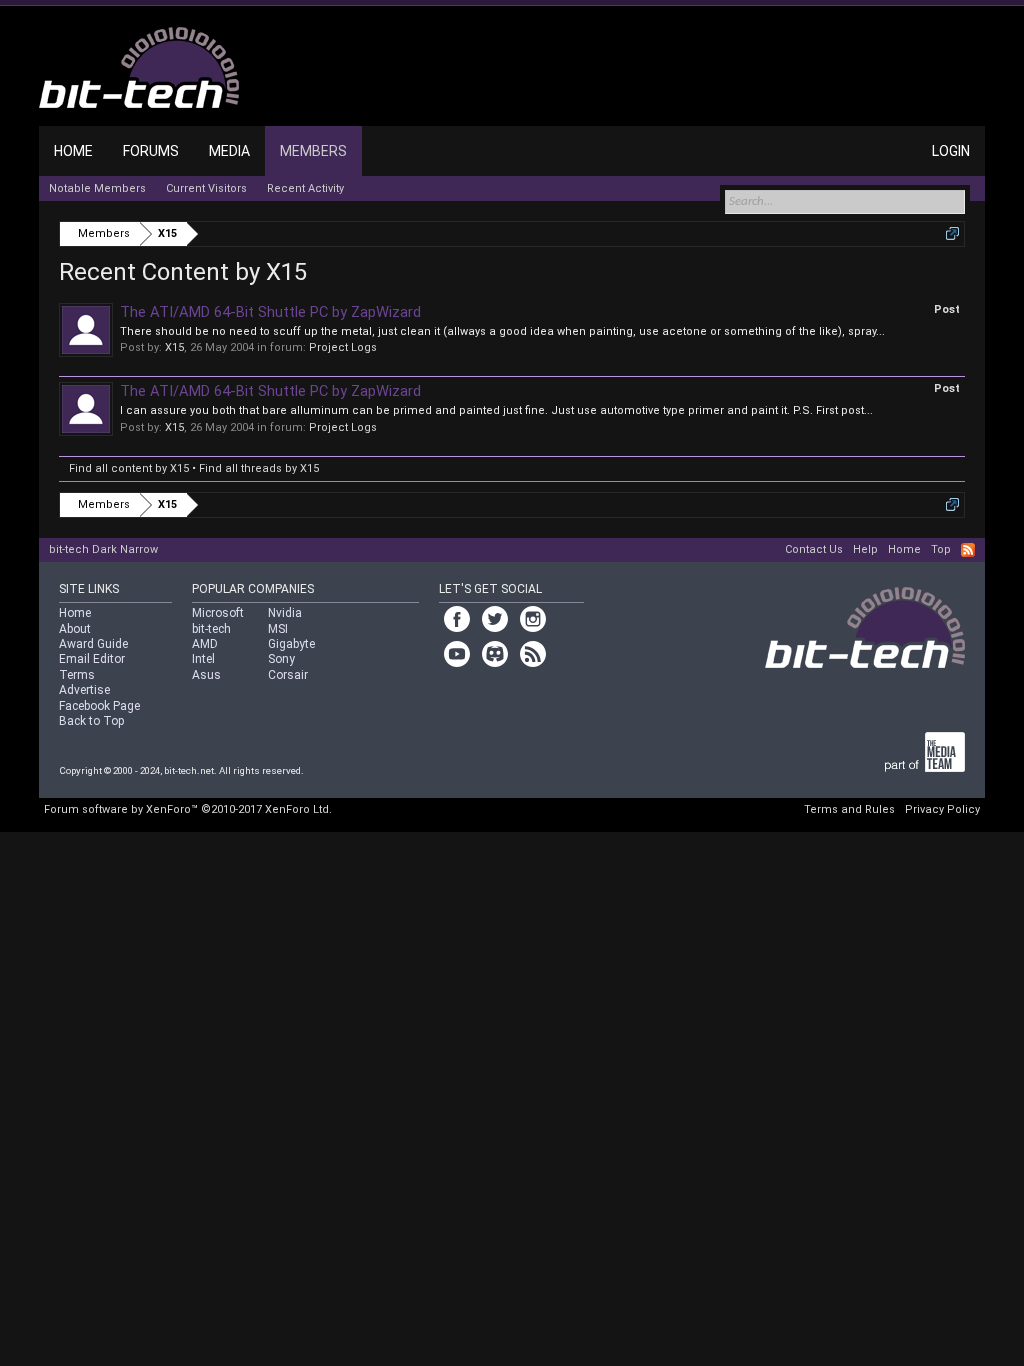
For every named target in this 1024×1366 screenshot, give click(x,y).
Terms (77, 675)
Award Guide (93, 644)
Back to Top (91, 721)
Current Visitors (206, 188)
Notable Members (97, 188)
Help (865, 549)
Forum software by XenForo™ (188, 809)
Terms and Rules (849, 809)
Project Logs (343, 347)
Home (73, 151)
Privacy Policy (942, 809)
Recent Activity (305, 188)
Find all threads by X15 (259, 468)
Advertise (84, 690)
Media (229, 151)
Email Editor (92, 659)
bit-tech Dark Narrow (103, 549)
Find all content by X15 (129, 468)
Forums (151, 151)
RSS (968, 550)
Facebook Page (99, 706)
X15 (174, 347)
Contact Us (814, 549)
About (75, 629)
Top (941, 549)
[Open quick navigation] (952, 233)
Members (313, 151)
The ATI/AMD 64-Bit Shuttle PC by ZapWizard (270, 312)
